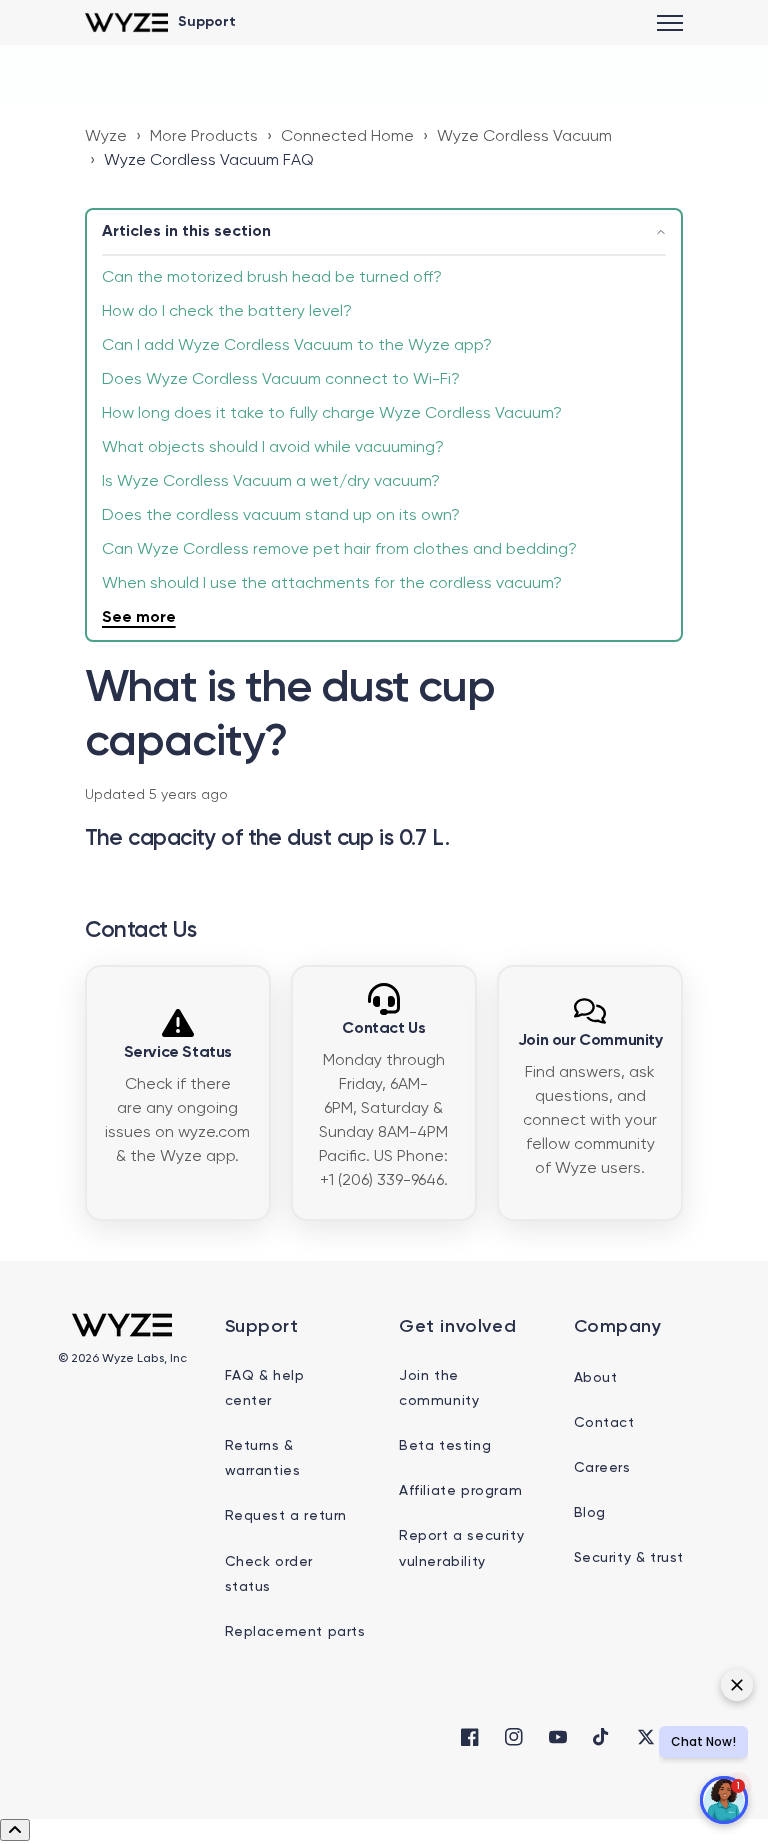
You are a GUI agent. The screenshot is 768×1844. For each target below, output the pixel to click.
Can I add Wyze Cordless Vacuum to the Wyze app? (297, 346)
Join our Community (590, 1041)
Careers (602, 1468)
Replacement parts (295, 1632)
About (596, 1378)
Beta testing (445, 1446)
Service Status (178, 1053)
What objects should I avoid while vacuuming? (273, 448)
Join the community (439, 1388)
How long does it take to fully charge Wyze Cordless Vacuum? (332, 414)
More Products (204, 137)
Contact (604, 1423)
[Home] (126, 22)
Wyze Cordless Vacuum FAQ (209, 161)
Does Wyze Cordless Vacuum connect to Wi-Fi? (281, 380)
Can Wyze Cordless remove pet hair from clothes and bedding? (339, 550)
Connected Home (347, 137)
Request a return (286, 1516)
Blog (590, 1513)
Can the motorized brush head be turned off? (272, 278)
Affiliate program (460, 1491)
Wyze (106, 137)
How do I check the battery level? (227, 312)
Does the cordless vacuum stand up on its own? (281, 516)
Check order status (269, 1574)
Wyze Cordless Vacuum (524, 137)
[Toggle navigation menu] (670, 23)
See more (139, 618)
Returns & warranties (263, 1458)
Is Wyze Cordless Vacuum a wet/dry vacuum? (271, 482)
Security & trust (629, 1558)
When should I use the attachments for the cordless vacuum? (332, 584)
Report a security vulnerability (461, 1548)
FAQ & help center (265, 1388)
